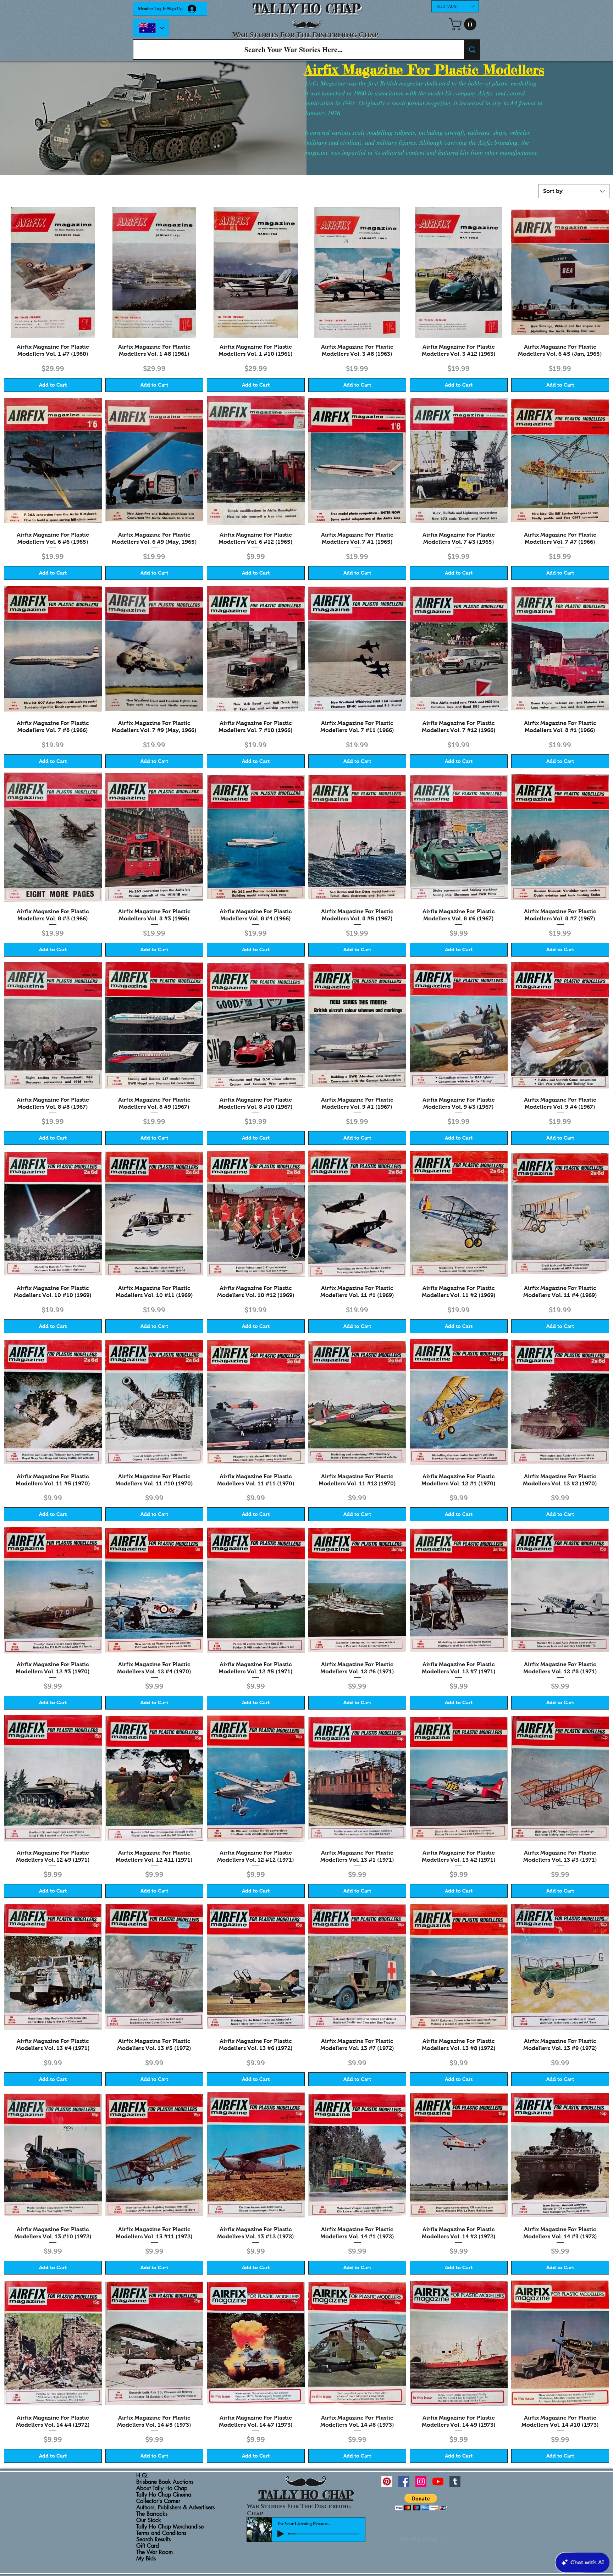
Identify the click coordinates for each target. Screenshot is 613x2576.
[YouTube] (438, 2481)
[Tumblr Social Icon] (455, 2481)
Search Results (153, 2539)
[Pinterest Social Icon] (387, 2481)
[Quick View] (53, 272)
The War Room (154, 2552)
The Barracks (152, 2514)
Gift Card (148, 2546)
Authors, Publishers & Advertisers (175, 2508)
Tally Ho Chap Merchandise (170, 2527)
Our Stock (149, 2520)
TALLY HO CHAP (307, 9)
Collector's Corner (158, 2501)
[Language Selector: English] (151, 28)
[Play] (281, 2534)
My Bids (146, 2559)
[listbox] (455, 6)
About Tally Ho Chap (162, 2488)
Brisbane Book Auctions (165, 2482)
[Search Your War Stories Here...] (472, 50)
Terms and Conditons (161, 2533)
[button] (455, 6)
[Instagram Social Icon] (421, 2481)
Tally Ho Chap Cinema (164, 2495)
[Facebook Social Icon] (404, 2481)
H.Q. (142, 2476)
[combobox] (574, 191)
